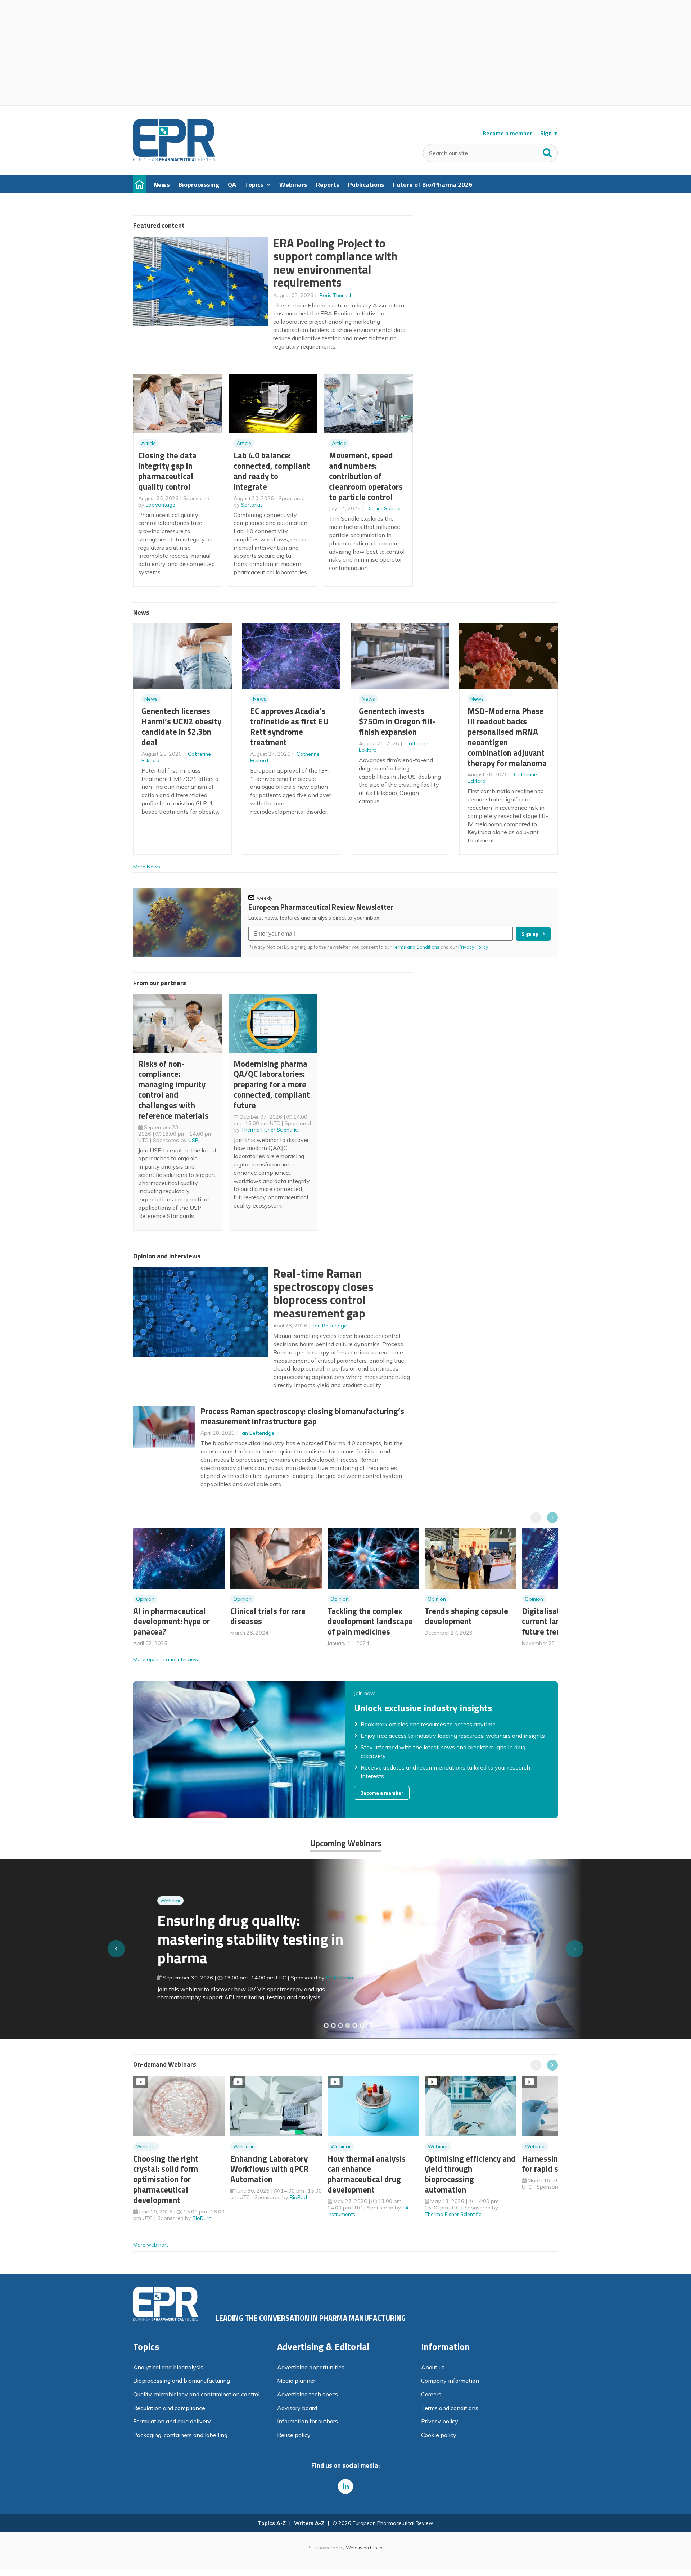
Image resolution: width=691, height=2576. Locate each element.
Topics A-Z (272, 2523)
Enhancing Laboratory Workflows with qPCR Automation (269, 2169)
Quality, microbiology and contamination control (196, 2394)
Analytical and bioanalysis (168, 2367)
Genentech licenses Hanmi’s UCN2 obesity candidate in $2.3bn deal (181, 726)
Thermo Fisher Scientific (269, 1130)
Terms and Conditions (416, 947)
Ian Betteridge (330, 1326)
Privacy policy (440, 2421)
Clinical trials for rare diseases (268, 1616)
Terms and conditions (450, 2408)
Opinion (145, 1599)
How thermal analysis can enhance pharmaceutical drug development (367, 2174)
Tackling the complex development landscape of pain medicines (370, 1621)
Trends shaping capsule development (466, 1616)
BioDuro (202, 2218)
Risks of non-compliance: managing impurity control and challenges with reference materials (173, 1090)
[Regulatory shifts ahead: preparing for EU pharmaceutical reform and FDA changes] (333, 2026)
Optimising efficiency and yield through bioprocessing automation (470, 2174)
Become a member (507, 133)
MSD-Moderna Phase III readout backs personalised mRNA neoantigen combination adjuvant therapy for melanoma (507, 737)
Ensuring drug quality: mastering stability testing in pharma (226, 1939)
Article (148, 443)
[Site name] (174, 159)
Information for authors (308, 2421)
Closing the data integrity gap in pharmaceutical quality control (167, 471)
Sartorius (252, 505)
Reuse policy (294, 2435)
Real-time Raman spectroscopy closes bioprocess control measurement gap (323, 1293)
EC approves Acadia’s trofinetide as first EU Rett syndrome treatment (289, 726)
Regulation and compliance (169, 2408)
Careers (431, 2394)
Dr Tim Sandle (384, 508)
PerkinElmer (316, 1978)
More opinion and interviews (167, 1659)
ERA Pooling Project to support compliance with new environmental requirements (335, 263)
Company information (450, 2381)
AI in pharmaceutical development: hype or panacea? (171, 1621)
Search (547, 151)
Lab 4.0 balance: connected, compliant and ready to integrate (272, 471)
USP (193, 1140)
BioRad (298, 2197)
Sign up (530, 934)
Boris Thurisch (336, 295)
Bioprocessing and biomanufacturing (182, 2381)
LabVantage (161, 505)
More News (147, 867)
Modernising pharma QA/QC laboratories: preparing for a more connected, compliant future (272, 1084)
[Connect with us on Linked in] (345, 2486)
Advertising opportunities (311, 2367)
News (151, 699)
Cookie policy (439, 2435)
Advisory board (297, 2408)
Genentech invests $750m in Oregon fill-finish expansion (397, 721)
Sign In (549, 133)
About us (433, 2367)
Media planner (296, 2381)
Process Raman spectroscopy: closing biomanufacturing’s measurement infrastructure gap (302, 1416)
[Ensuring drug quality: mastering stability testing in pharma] (348, 2026)
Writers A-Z (309, 2523)
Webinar (146, 1901)
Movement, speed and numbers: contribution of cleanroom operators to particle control (366, 476)
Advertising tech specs (308, 2394)
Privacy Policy (474, 947)
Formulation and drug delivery (172, 2421)
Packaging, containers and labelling (180, 2435)
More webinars (151, 2245)
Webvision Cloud (364, 2548)
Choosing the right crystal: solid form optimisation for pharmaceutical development (166, 2179)
